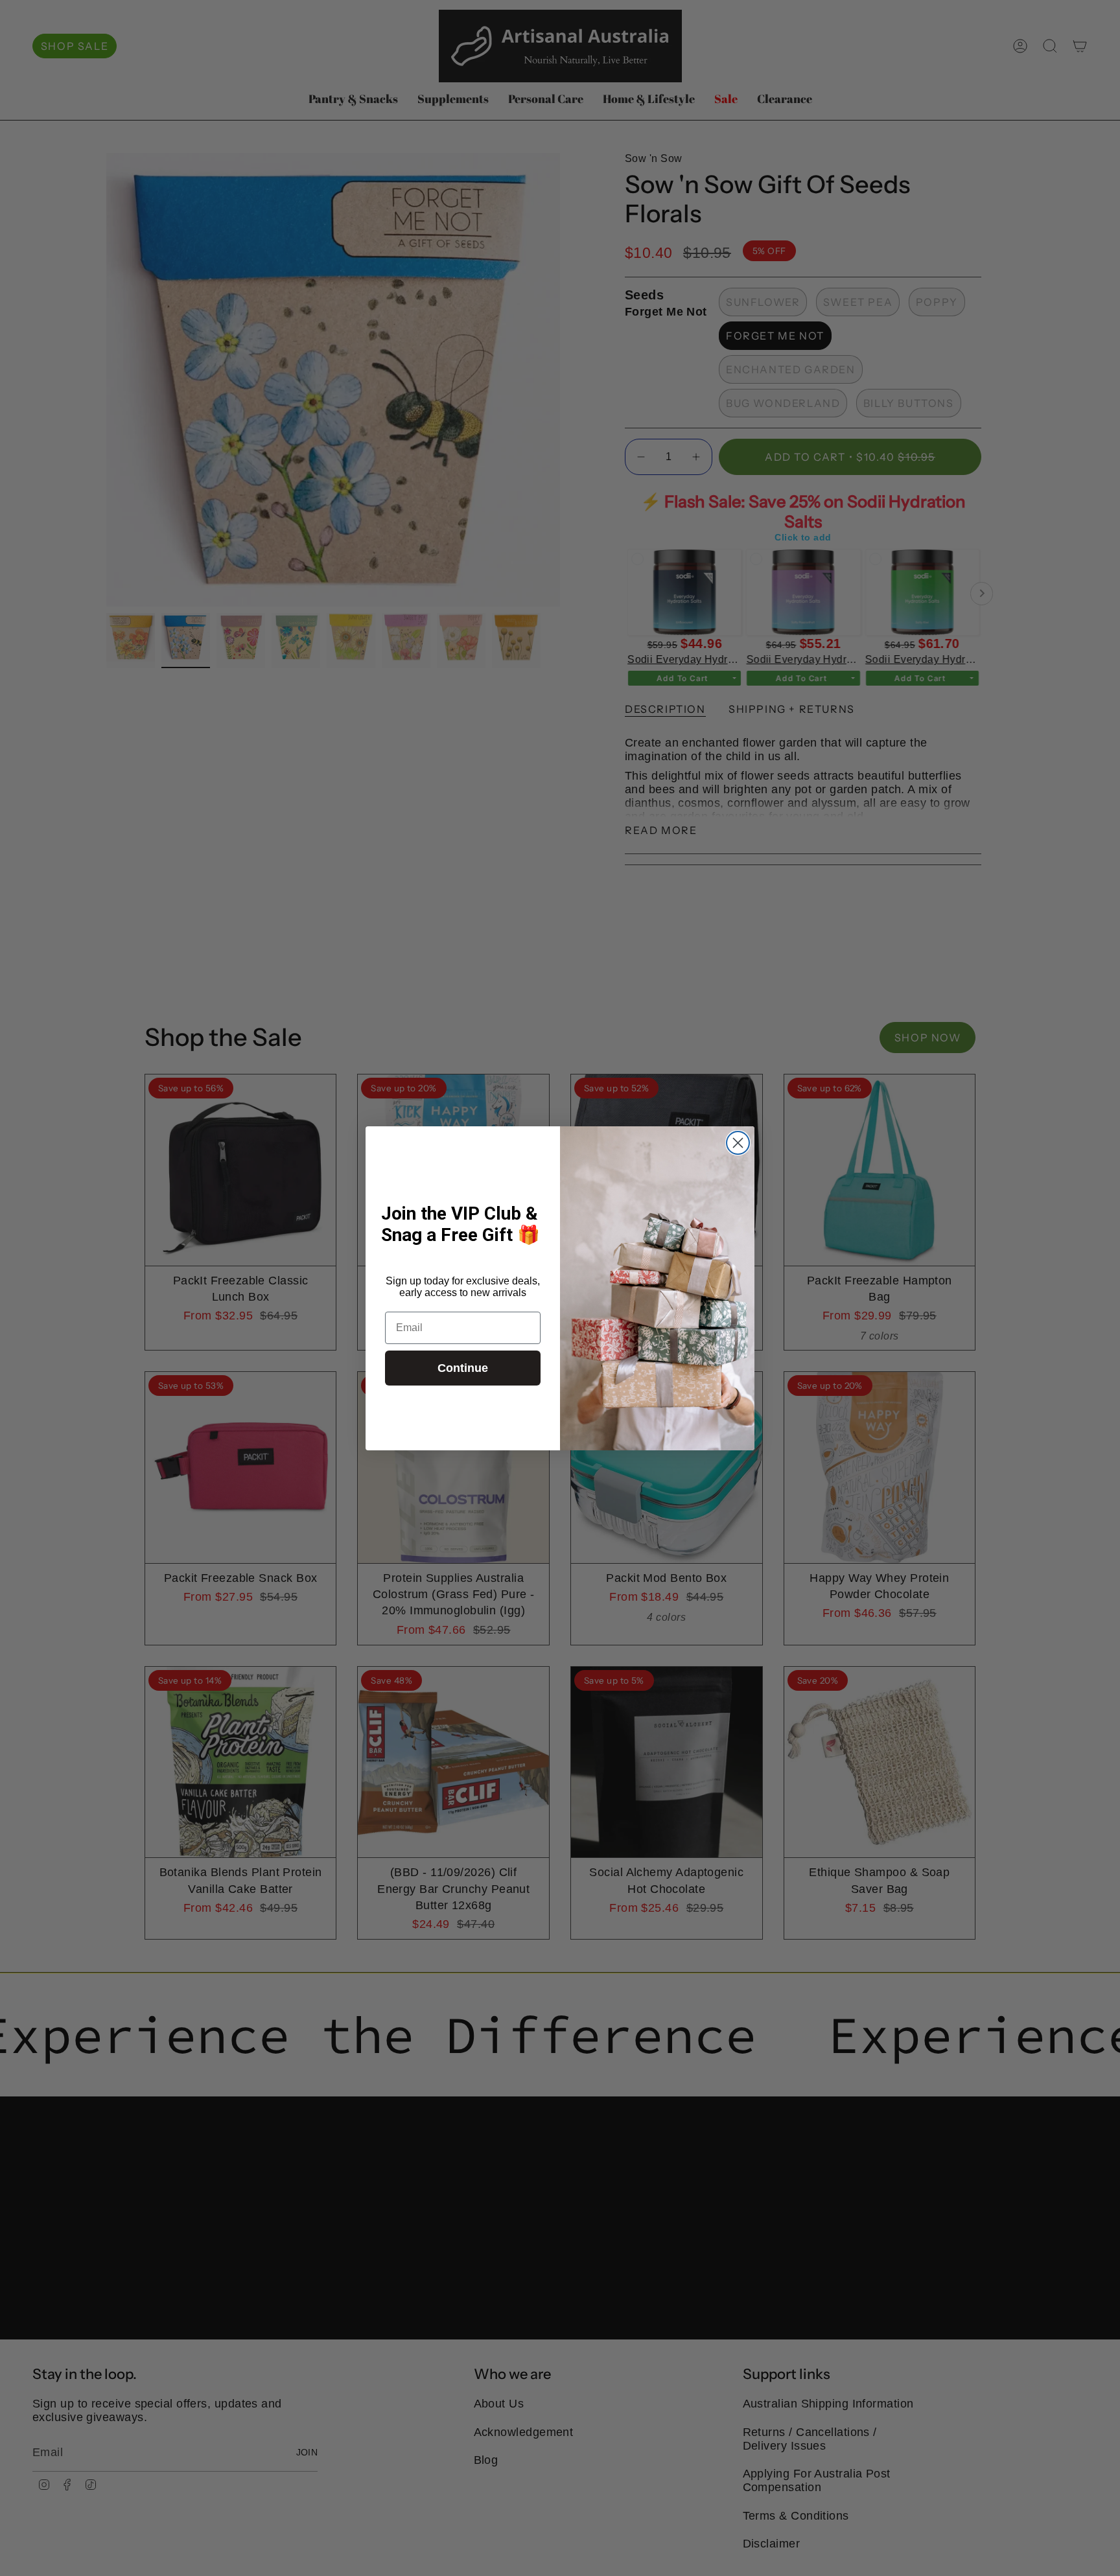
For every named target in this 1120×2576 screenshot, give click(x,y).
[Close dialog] (738, 1143)
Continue (463, 1368)
